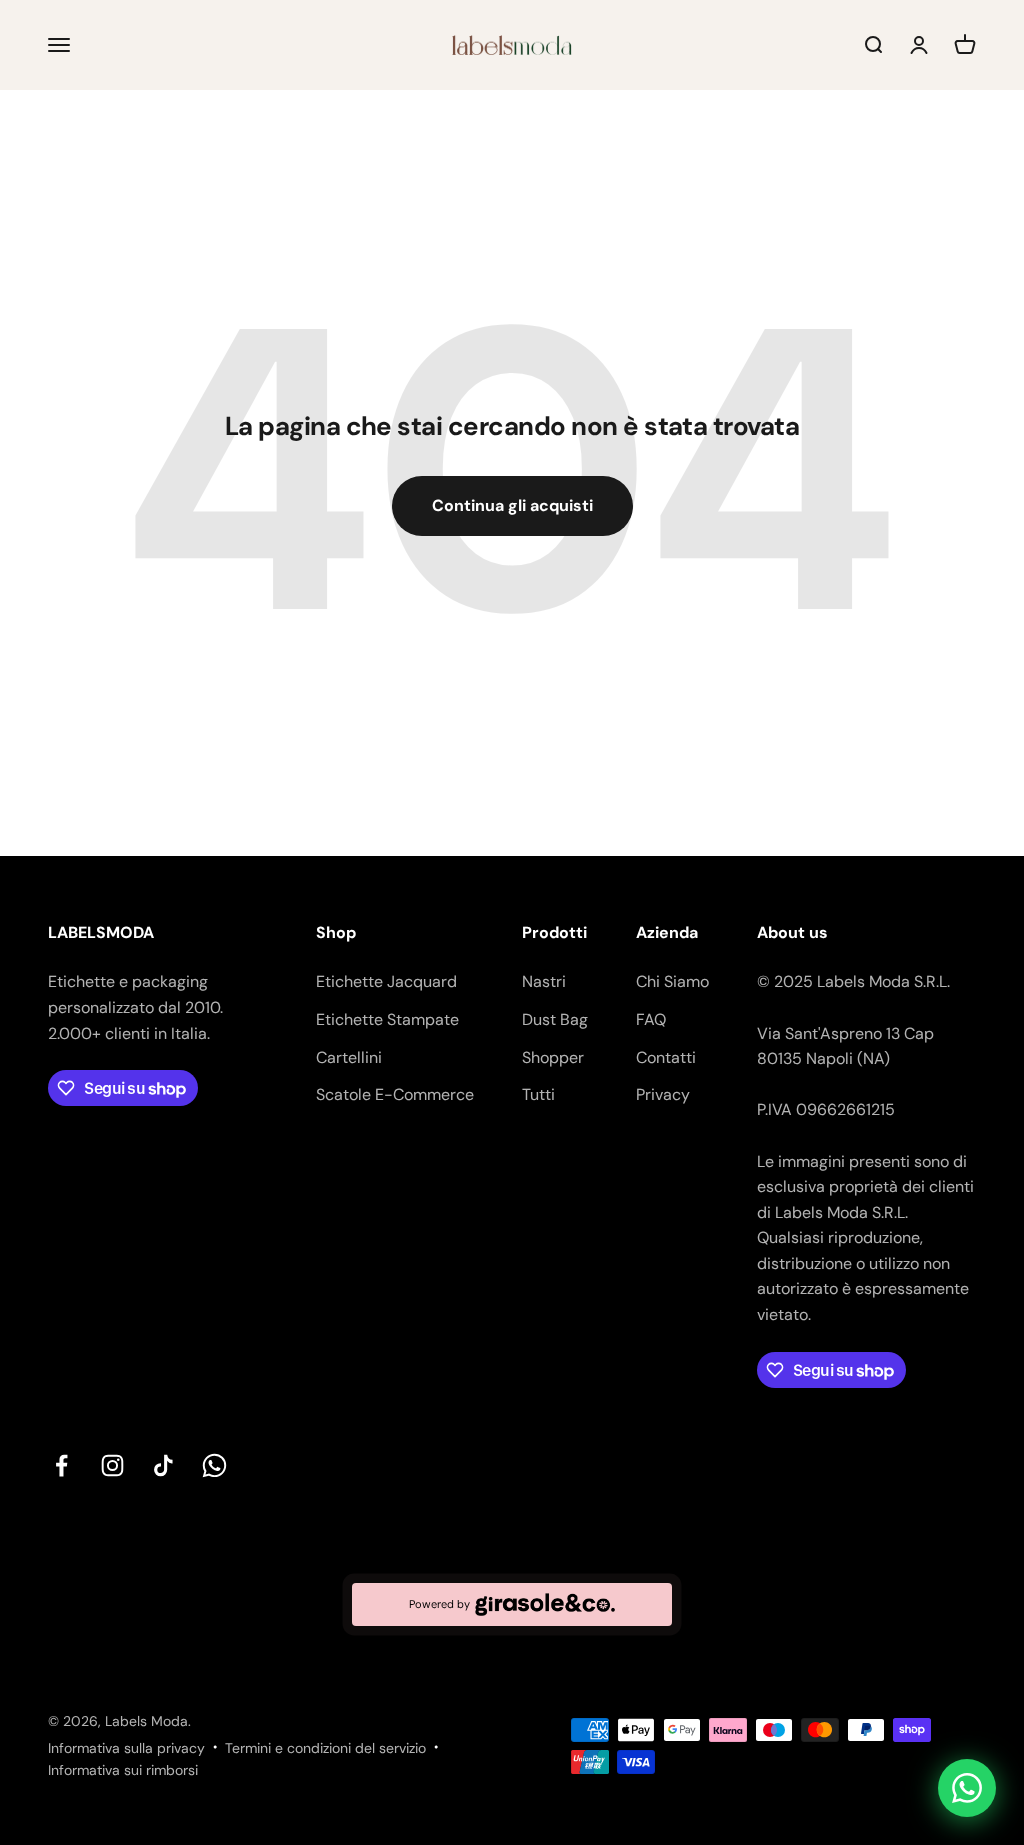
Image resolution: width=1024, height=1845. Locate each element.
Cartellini (349, 1057)
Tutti (538, 1094)
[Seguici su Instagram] (112, 1465)
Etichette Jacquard (386, 981)
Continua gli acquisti (512, 505)
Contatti (666, 1057)
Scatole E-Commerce (395, 1094)
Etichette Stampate (387, 1019)
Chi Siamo (672, 981)
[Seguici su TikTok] (163, 1465)
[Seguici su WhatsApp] (214, 1465)
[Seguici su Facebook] (61, 1465)
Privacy (663, 1094)
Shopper (553, 1057)
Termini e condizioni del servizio (325, 1748)
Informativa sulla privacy (126, 1748)
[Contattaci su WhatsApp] (967, 1788)
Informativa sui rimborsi (123, 1770)
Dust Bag (555, 1019)
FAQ (651, 1019)
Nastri (544, 981)
